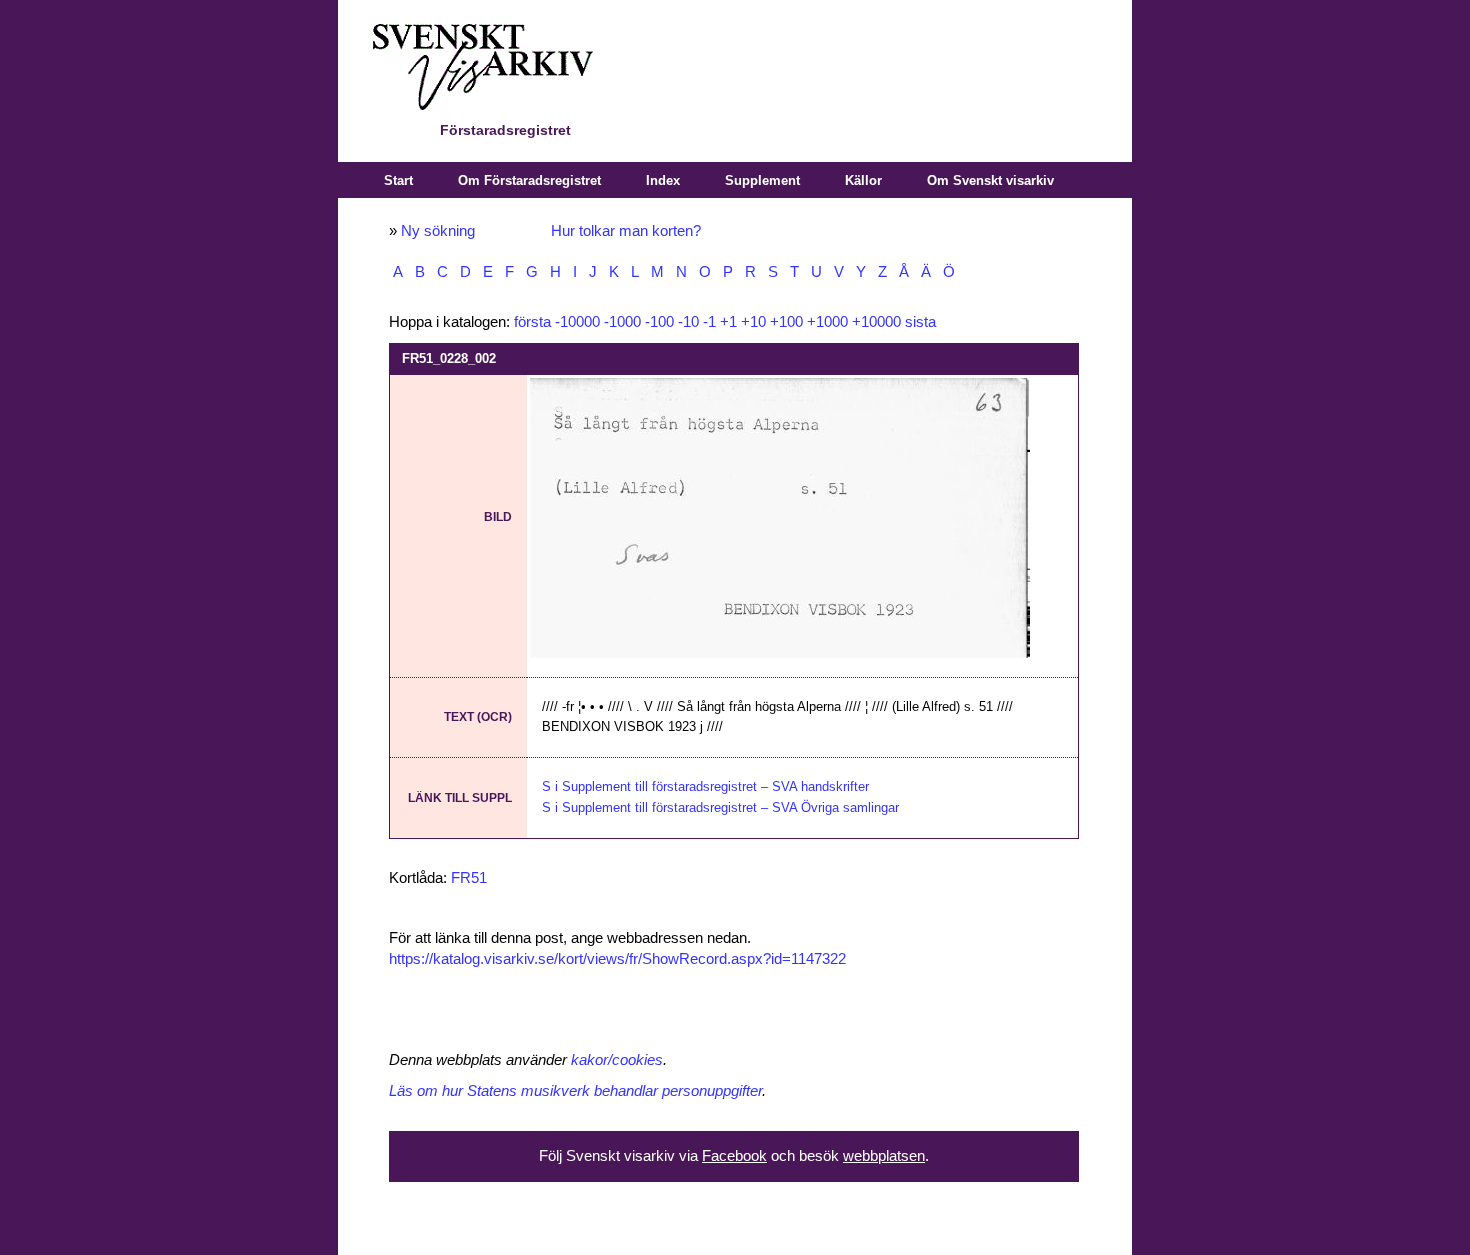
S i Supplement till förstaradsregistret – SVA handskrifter (705, 786)
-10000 (577, 322)
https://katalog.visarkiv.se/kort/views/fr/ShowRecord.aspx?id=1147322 (617, 959)
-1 (709, 322)
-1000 (622, 322)
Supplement (762, 180)
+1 (728, 322)
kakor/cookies (617, 1060)
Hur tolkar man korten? (626, 231)
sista (920, 322)
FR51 (469, 878)
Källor (863, 180)
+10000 (876, 322)
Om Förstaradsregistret (529, 180)
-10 (688, 322)
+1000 (827, 322)
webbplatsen (884, 1156)
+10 (753, 322)
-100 (659, 322)
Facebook (734, 1156)
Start (398, 180)
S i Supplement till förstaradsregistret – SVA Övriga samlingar (720, 807)
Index (663, 180)
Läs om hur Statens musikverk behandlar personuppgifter (575, 1091)
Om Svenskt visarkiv (990, 180)
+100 (786, 322)
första (532, 322)
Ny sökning (438, 231)
